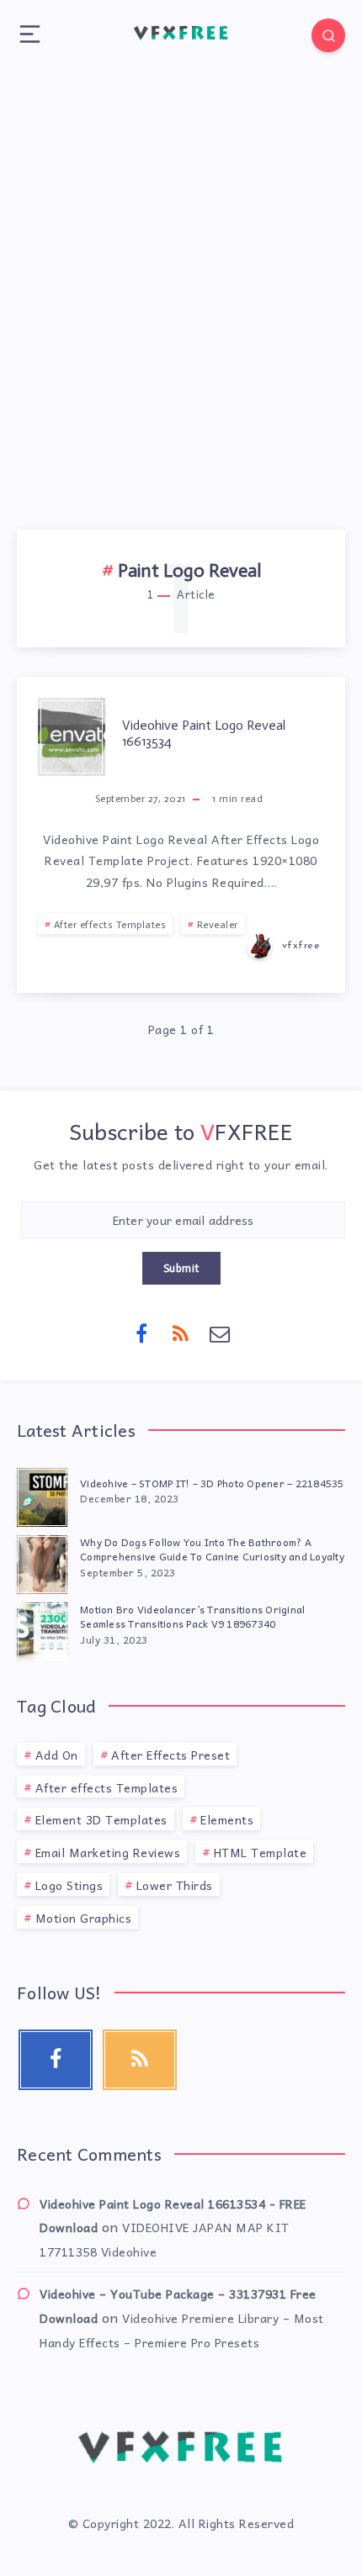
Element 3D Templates (101, 1819)
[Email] (221, 1333)
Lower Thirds (175, 1885)
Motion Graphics (84, 1918)
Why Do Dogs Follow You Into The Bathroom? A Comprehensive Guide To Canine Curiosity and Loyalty (212, 1549)
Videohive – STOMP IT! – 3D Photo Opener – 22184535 (212, 1483)
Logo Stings (69, 1885)
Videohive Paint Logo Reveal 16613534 (204, 733)
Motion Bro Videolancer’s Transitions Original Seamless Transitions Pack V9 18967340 (192, 1616)
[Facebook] (142, 1333)
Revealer (218, 925)
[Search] (328, 35)
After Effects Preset (170, 1755)
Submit (181, 1268)
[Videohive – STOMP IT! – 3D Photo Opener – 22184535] (42, 1495)
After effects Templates (110, 925)
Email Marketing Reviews (108, 1852)
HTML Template (261, 1852)
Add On (57, 1755)
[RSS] (181, 1333)
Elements (227, 1819)
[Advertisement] (181, 277)
